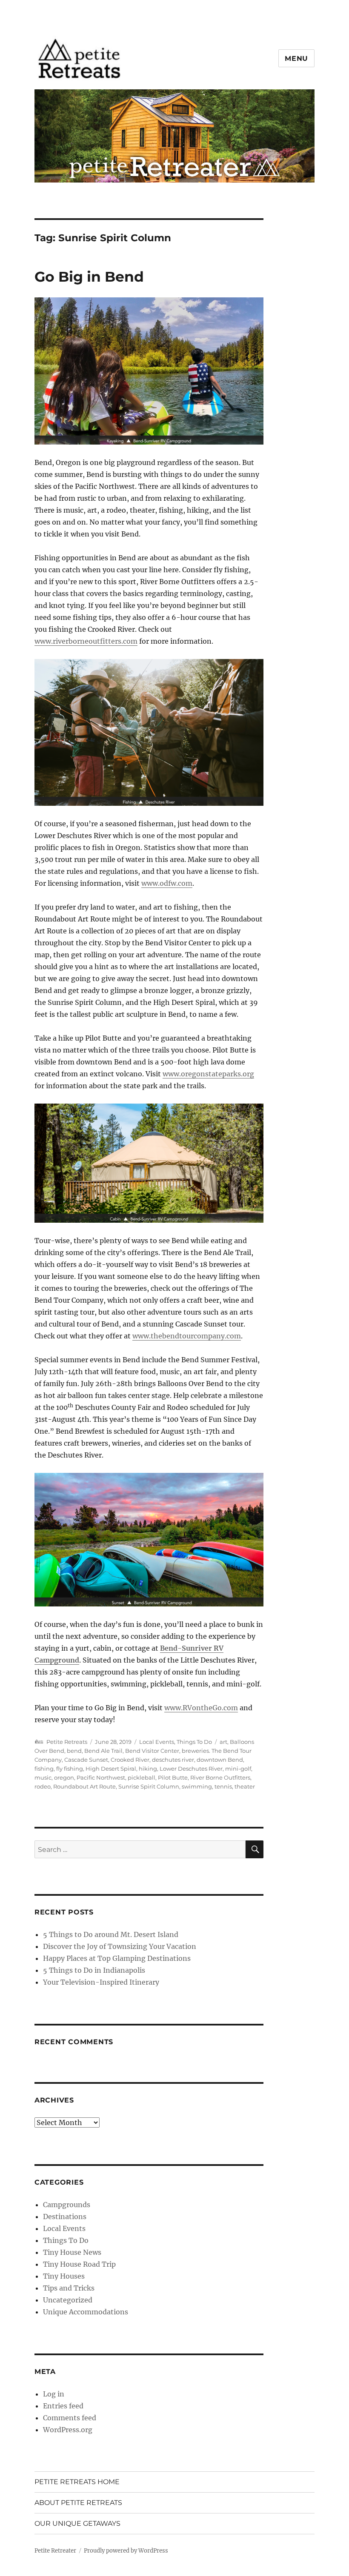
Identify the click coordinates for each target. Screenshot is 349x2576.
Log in (54, 2394)
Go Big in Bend (89, 277)
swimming (197, 1786)
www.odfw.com (167, 883)
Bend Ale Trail (103, 1751)
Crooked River (130, 1760)
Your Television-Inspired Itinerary (101, 1982)
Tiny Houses (64, 2276)
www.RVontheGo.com (201, 1708)
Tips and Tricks (69, 2288)
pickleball (142, 1777)
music (43, 1777)
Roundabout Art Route (84, 1786)
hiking (148, 1769)
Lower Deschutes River (191, 1769)
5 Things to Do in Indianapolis (94, 1970)
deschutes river (173, 1760)
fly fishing (70, 1769)
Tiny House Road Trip (79, 2264)
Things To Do (194, 1742)
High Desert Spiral (111, 1769)
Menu (296, 58)
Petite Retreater (55, 2551)
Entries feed (63, 2406)
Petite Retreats (67, 1742)
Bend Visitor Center (152, 1751)
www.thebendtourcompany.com (187, 1336)
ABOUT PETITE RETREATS (78, 2503)
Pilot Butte (173, 1777)
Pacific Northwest (101, 1777)
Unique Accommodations (86, 2312)
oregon (64, 1777)
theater (245, 1786)
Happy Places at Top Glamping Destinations (117, 1958)
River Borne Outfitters (220, 1777)
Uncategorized (68, 2300)
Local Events (157, 1742)
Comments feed (70, 2418)
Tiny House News (72, 2252)
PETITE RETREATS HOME (77, 2482)
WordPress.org (68, 2430)
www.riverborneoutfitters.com (86, 641)
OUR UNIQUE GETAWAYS (77, 2523)
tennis (223, 1786)
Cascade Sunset (86, 1760)
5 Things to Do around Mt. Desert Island (111, 1934)
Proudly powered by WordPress (126, 2551)
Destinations (65, 2217)
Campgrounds (67, 2205)
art (223, 1742)
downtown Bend (220, 1760)
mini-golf (238, 1769)
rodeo (43, 1786)
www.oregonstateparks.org (208, 1074)
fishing (44, 1769)
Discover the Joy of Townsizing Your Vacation (120, 1946)
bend (74, 1751)
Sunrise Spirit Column (149, 1786)
